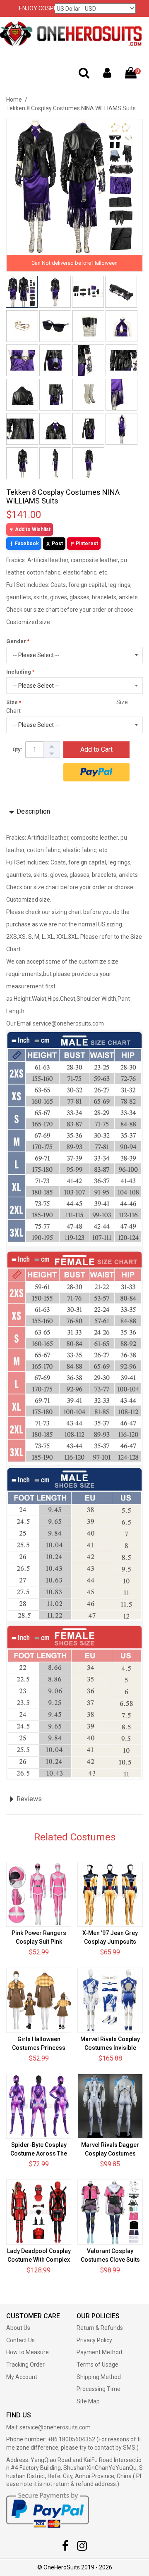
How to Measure (28, 2352)
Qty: (17, 749)
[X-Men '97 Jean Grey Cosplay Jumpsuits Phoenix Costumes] (110, 1894)
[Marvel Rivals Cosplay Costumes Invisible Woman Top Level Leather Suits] (110, 2000)
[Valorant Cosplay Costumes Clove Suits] (110, 2212)
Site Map (88, 2401)
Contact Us (20, 2340)
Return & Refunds (100, 2328)
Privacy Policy (94, 2340)
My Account (22, 2377)
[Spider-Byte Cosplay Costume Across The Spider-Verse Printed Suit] (39, 2106)
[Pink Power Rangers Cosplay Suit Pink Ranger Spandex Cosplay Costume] (39, 1894)
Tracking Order (25, 2365)
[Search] (84, 75)
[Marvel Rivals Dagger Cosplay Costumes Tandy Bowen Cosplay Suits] (110, 2106)
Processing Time (99, 2389)
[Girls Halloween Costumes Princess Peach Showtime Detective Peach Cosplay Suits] (39, 2000)
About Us (18, 2328)
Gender (16, 641)
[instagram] (82, 2548)
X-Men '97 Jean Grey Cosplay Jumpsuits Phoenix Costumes (110, 1942)
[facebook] (65, 2548)
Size (12, 702)
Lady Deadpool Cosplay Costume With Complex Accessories (39, 2260)
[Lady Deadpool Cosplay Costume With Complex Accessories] (39, 2212)
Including (19, 672)
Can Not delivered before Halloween (74, 263)
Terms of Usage (97, 2365)
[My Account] (107, 75)
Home (14, 100)
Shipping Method (99, 2377)
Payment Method (99, 2352)
